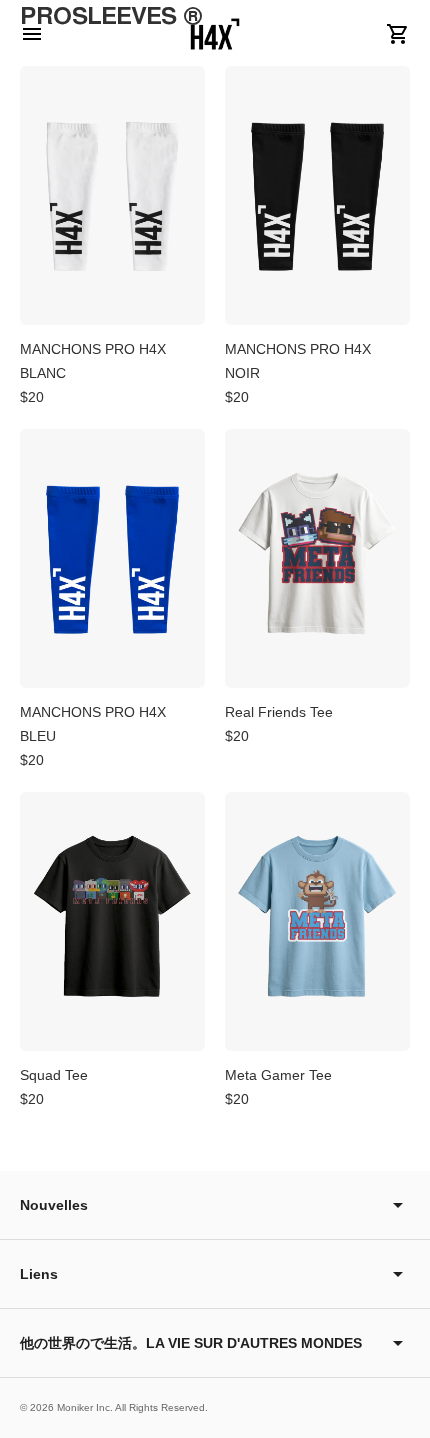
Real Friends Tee (279, 712)
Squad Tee (54, 1075)
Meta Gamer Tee (278, 1075)
